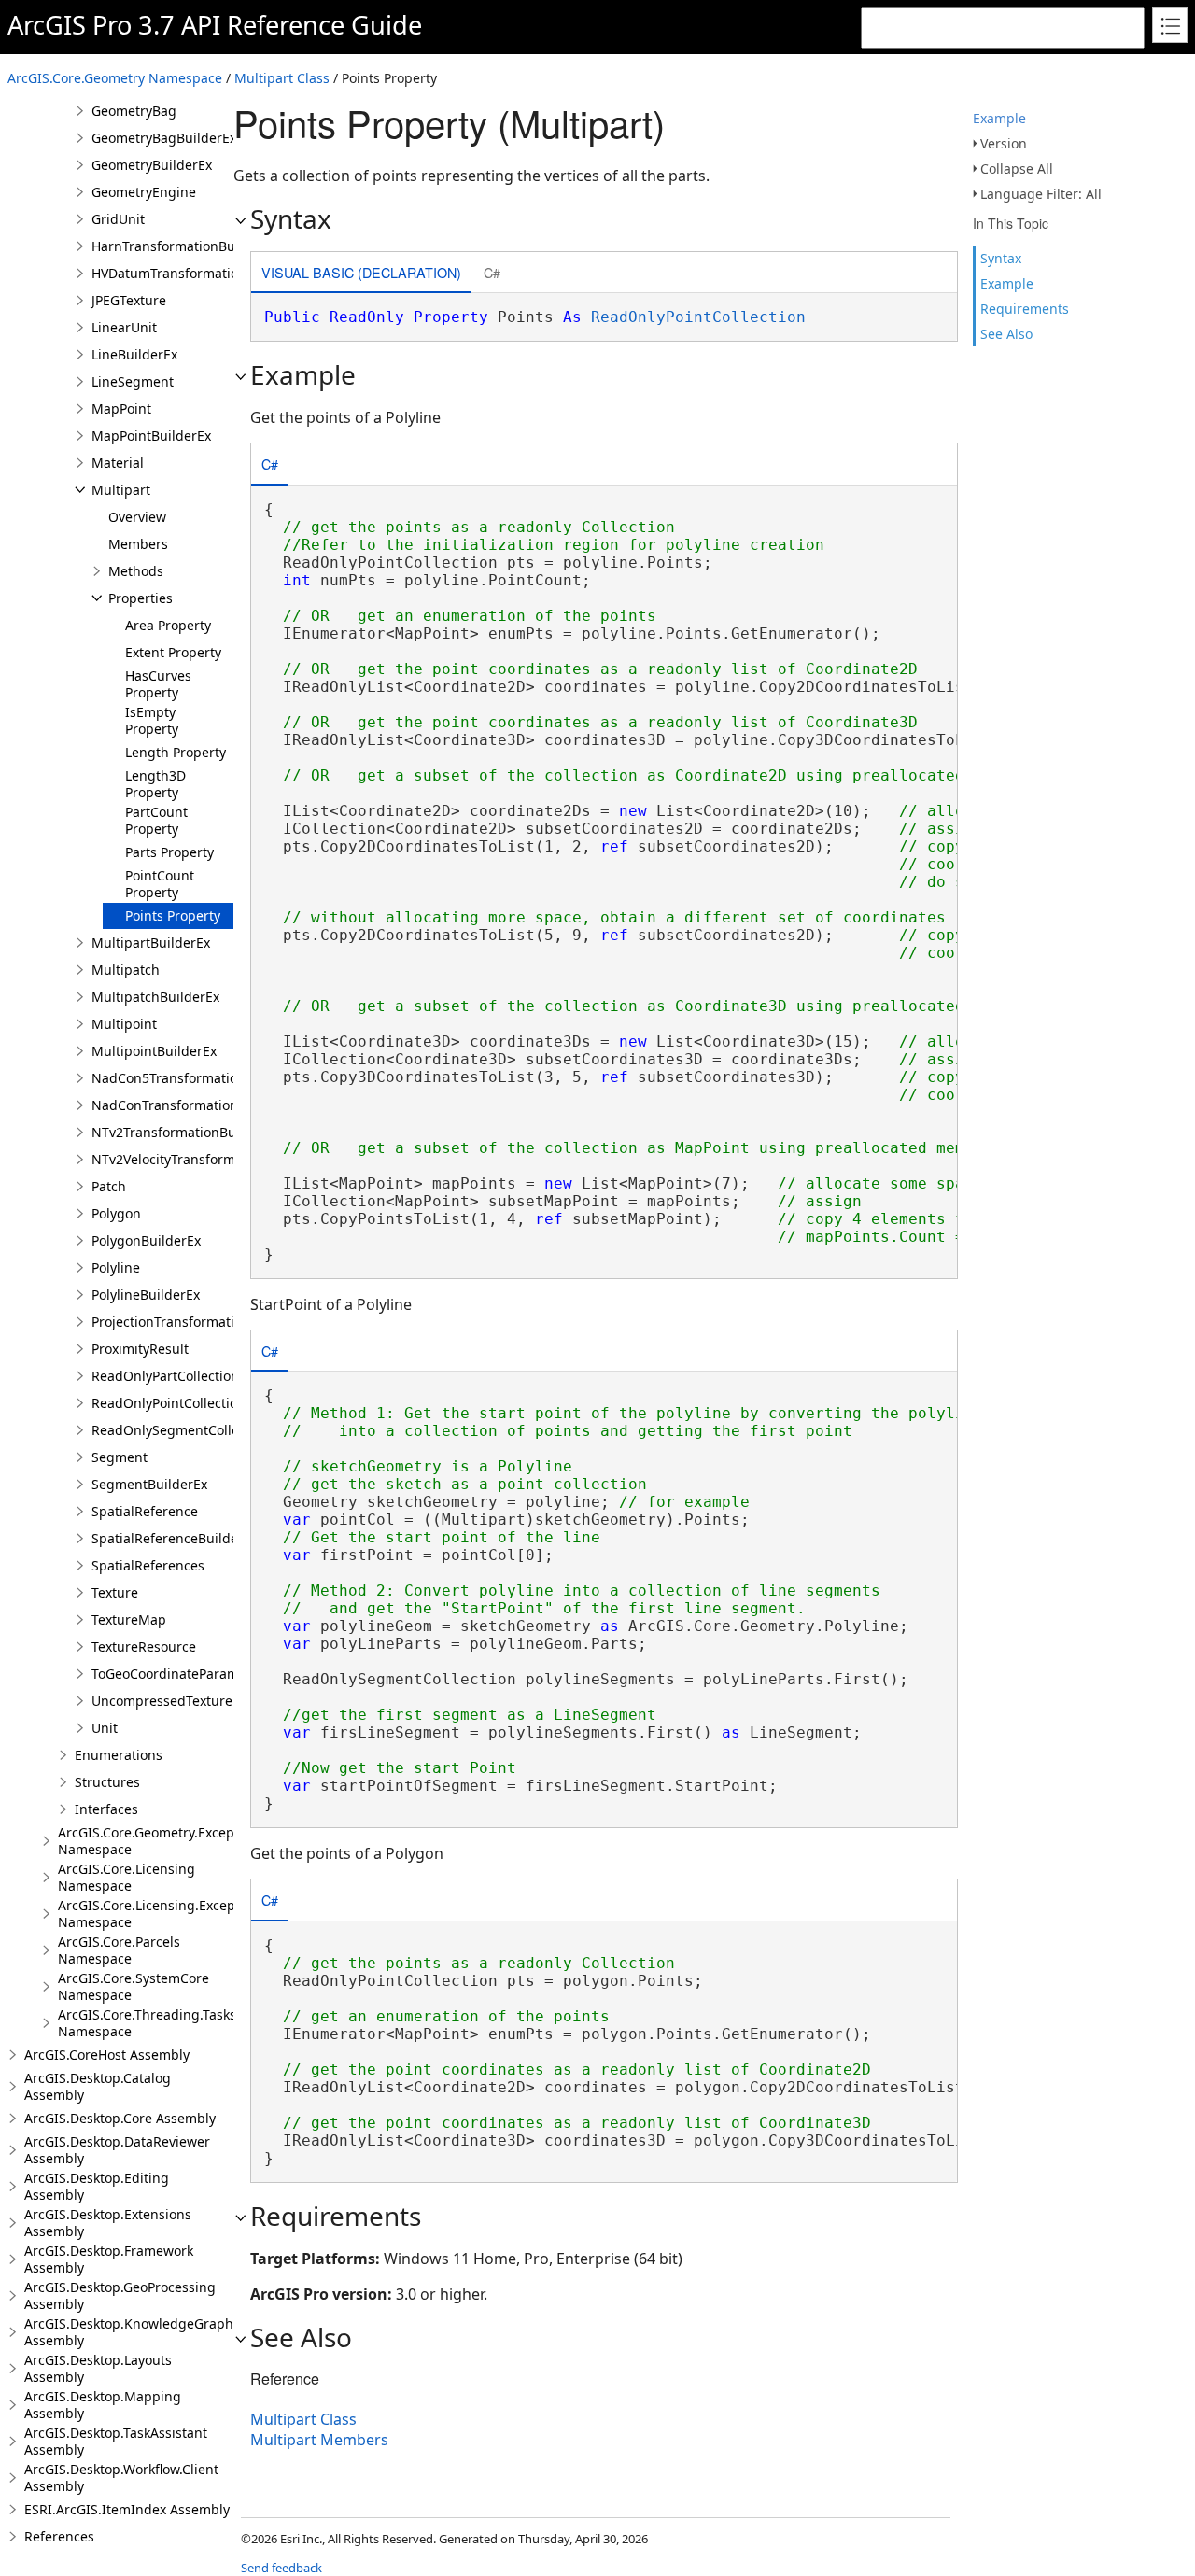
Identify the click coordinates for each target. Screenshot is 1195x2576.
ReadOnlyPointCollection (169, 1403)
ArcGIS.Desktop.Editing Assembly (97, 2186)
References (59, 2536)
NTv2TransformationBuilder (178, 1132)
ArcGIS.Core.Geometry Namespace (115, 78)
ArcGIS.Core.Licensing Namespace (127, 1877)
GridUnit (118, 219)
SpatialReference (145, 1511)
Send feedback (281, 2568)
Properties (141, 598)
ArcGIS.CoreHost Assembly (107, 2055)
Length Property (176, 752)
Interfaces (106, 1809)
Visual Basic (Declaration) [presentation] (361, 272)
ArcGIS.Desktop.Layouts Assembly (98, 2368)
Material (118, 463)
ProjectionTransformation (171, 1322)
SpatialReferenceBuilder (168, 1538)
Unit (105, 1728)
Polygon (116, 1213)
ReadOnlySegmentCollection (181, 1430)
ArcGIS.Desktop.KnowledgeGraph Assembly (129, 2332)
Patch (109, 1186)
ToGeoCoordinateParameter (178, 1674)
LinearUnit (124, 327)
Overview (137, 517)
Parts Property (169, 852)
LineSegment (133, 381)
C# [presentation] (492, 272)
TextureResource (144, 1647)
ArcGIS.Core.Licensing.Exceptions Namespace (162, 1914)
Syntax (1001, 258)
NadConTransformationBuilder (188, 1105)
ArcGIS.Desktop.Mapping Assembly (103, 2405)
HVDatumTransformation (169, 273)
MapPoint (121, 408)
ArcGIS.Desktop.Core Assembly (120, 2118)
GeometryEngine (144, 192)
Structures (107, 1782)
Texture (115, 1592)
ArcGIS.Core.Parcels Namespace (119, 1950)
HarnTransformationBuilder (178, 246)
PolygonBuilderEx (146, 1240)
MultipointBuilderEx (154, 1051)
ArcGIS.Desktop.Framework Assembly (109, 2259)
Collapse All (1017, 169)
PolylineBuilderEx (146, 1295)
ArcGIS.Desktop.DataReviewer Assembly (117, 2150)
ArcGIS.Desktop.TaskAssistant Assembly (116, 2441)
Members (138, 544)
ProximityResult (140, 1349)
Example (999, 118)
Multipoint (124, 1024)
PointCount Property (160, 884)
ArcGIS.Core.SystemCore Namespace (134, 1986)
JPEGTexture (129, 300)
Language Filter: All (1041, 194)
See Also (1006, 334)
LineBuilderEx (134, 354)
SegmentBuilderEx (149, 1484)
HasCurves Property (158, 684)
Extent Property (173, 652)
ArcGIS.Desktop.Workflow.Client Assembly (121, 2477)
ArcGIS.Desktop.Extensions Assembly (108, 2223)
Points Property (173, 915)
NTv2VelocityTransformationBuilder (202, 1159)
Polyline (116, 1267)
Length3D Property (155, 784)
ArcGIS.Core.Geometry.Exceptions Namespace (162, 1841)
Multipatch (126, 970)
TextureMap (129, 1619)
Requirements (1025, 309)
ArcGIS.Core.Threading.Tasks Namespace (147, 2023)
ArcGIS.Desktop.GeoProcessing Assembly (120, 2295)
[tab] (361, 274)
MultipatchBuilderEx (155, 997)
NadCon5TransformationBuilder (191, 1078)
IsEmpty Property (152, 720)
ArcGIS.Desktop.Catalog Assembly (98, 2086)
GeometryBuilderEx (152, 165)
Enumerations (119, 1755)
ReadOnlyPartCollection (165, 1376)
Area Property (168, 625)
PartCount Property (156, 820)
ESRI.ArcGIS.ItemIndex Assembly (127, 2509)
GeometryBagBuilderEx (164, 138)
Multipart (121, 490)
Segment (119, 1457)
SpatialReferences (148, 1565)
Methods (136, 571)
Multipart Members (319, 2440)
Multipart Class (282, 78)
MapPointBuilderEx (151, 436)
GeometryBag (134, 111)
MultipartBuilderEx (151, 943)
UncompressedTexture (162, 1701)
